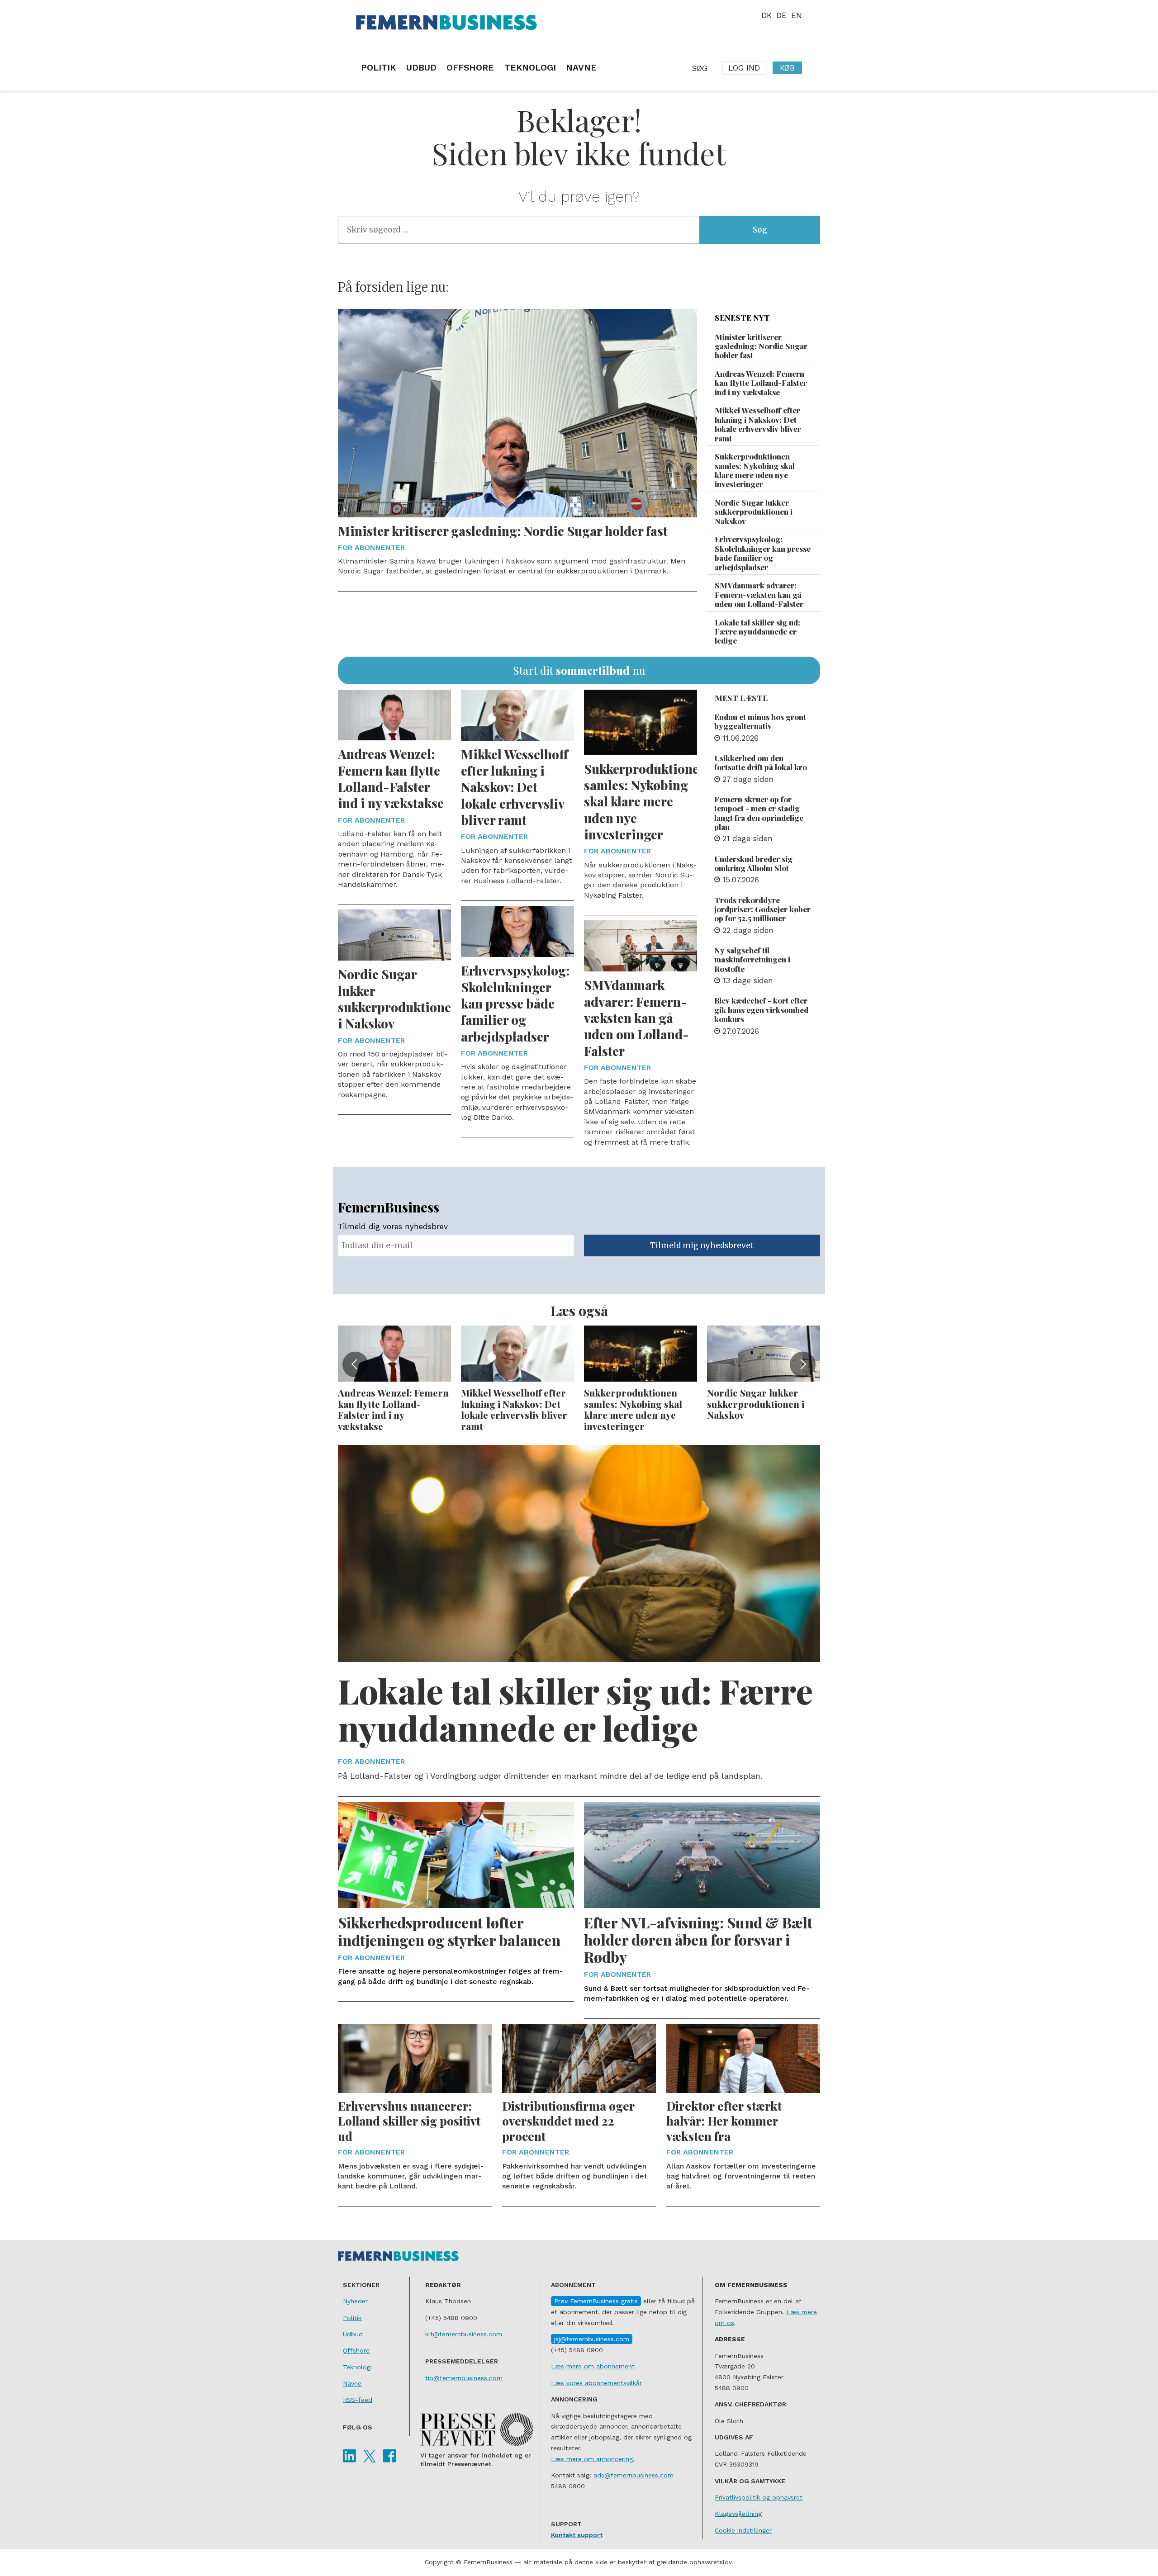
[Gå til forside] (579, 22)
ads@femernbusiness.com (634, 2475)
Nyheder (355, 2301)
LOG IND (744, 68)
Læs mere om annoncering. (593, 2459)
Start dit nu (579, 670)
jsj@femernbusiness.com (592, 2339)
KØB (787, 68)
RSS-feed (358, 2400)
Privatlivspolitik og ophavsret (759, 2497)
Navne (352, 2383)
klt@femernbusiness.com (464, 2334)
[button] (355, 1364)
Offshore (356, 2350)
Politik (352, 2318)
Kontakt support (577, 2535)
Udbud (353, 2334)
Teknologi (357, 2367)
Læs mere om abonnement (593, 2366)
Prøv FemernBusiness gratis (596, 2301)
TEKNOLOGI (530, 68)
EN (797, 15)
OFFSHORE (470, 68)
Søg (760, 230)
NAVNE (581, 68)
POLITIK (378, 68)
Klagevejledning (738, 2514)
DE (781, 15)
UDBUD (421, 68)
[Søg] (699, 68)
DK (766, 15)
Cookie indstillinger (743, 2530)
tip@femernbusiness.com (464, 2378)
